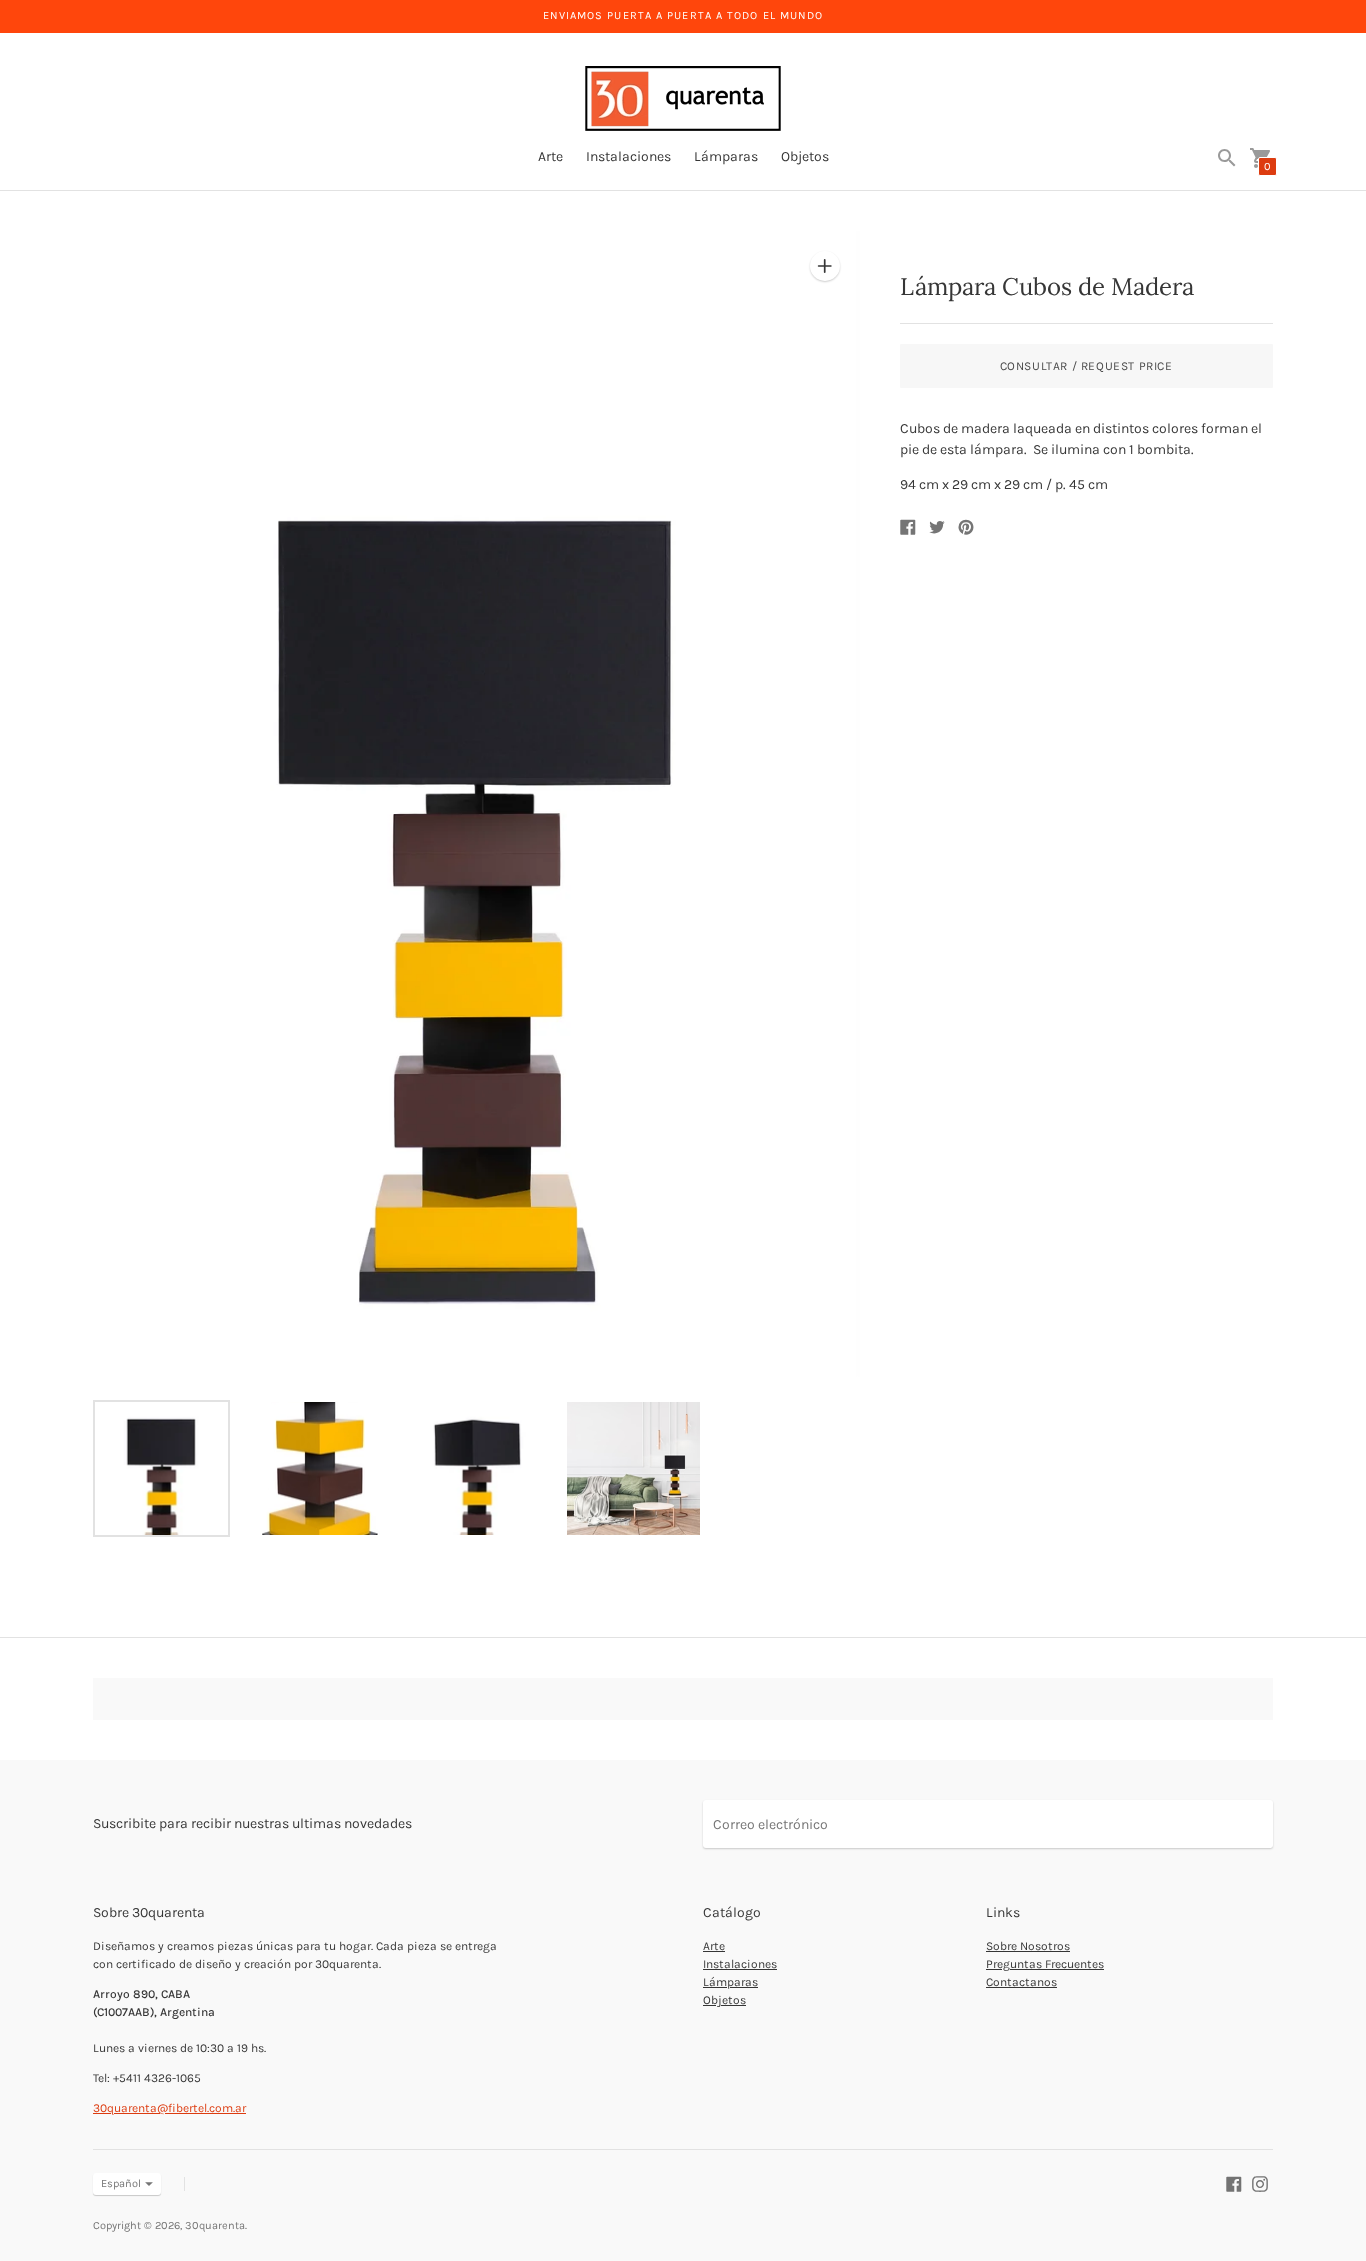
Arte (550, 156)
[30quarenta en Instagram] (1260, 2182)
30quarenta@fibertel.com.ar (169, 2108)
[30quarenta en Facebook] (1234, 2182)
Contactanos (1021, 1982)
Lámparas (726, 156)
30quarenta (215, 2225)
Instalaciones (628, 156)
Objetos (805, 156)
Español (121, 2183)
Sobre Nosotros (1028, 1946)
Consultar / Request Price (1086, 366)
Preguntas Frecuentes (1045, 1964)
